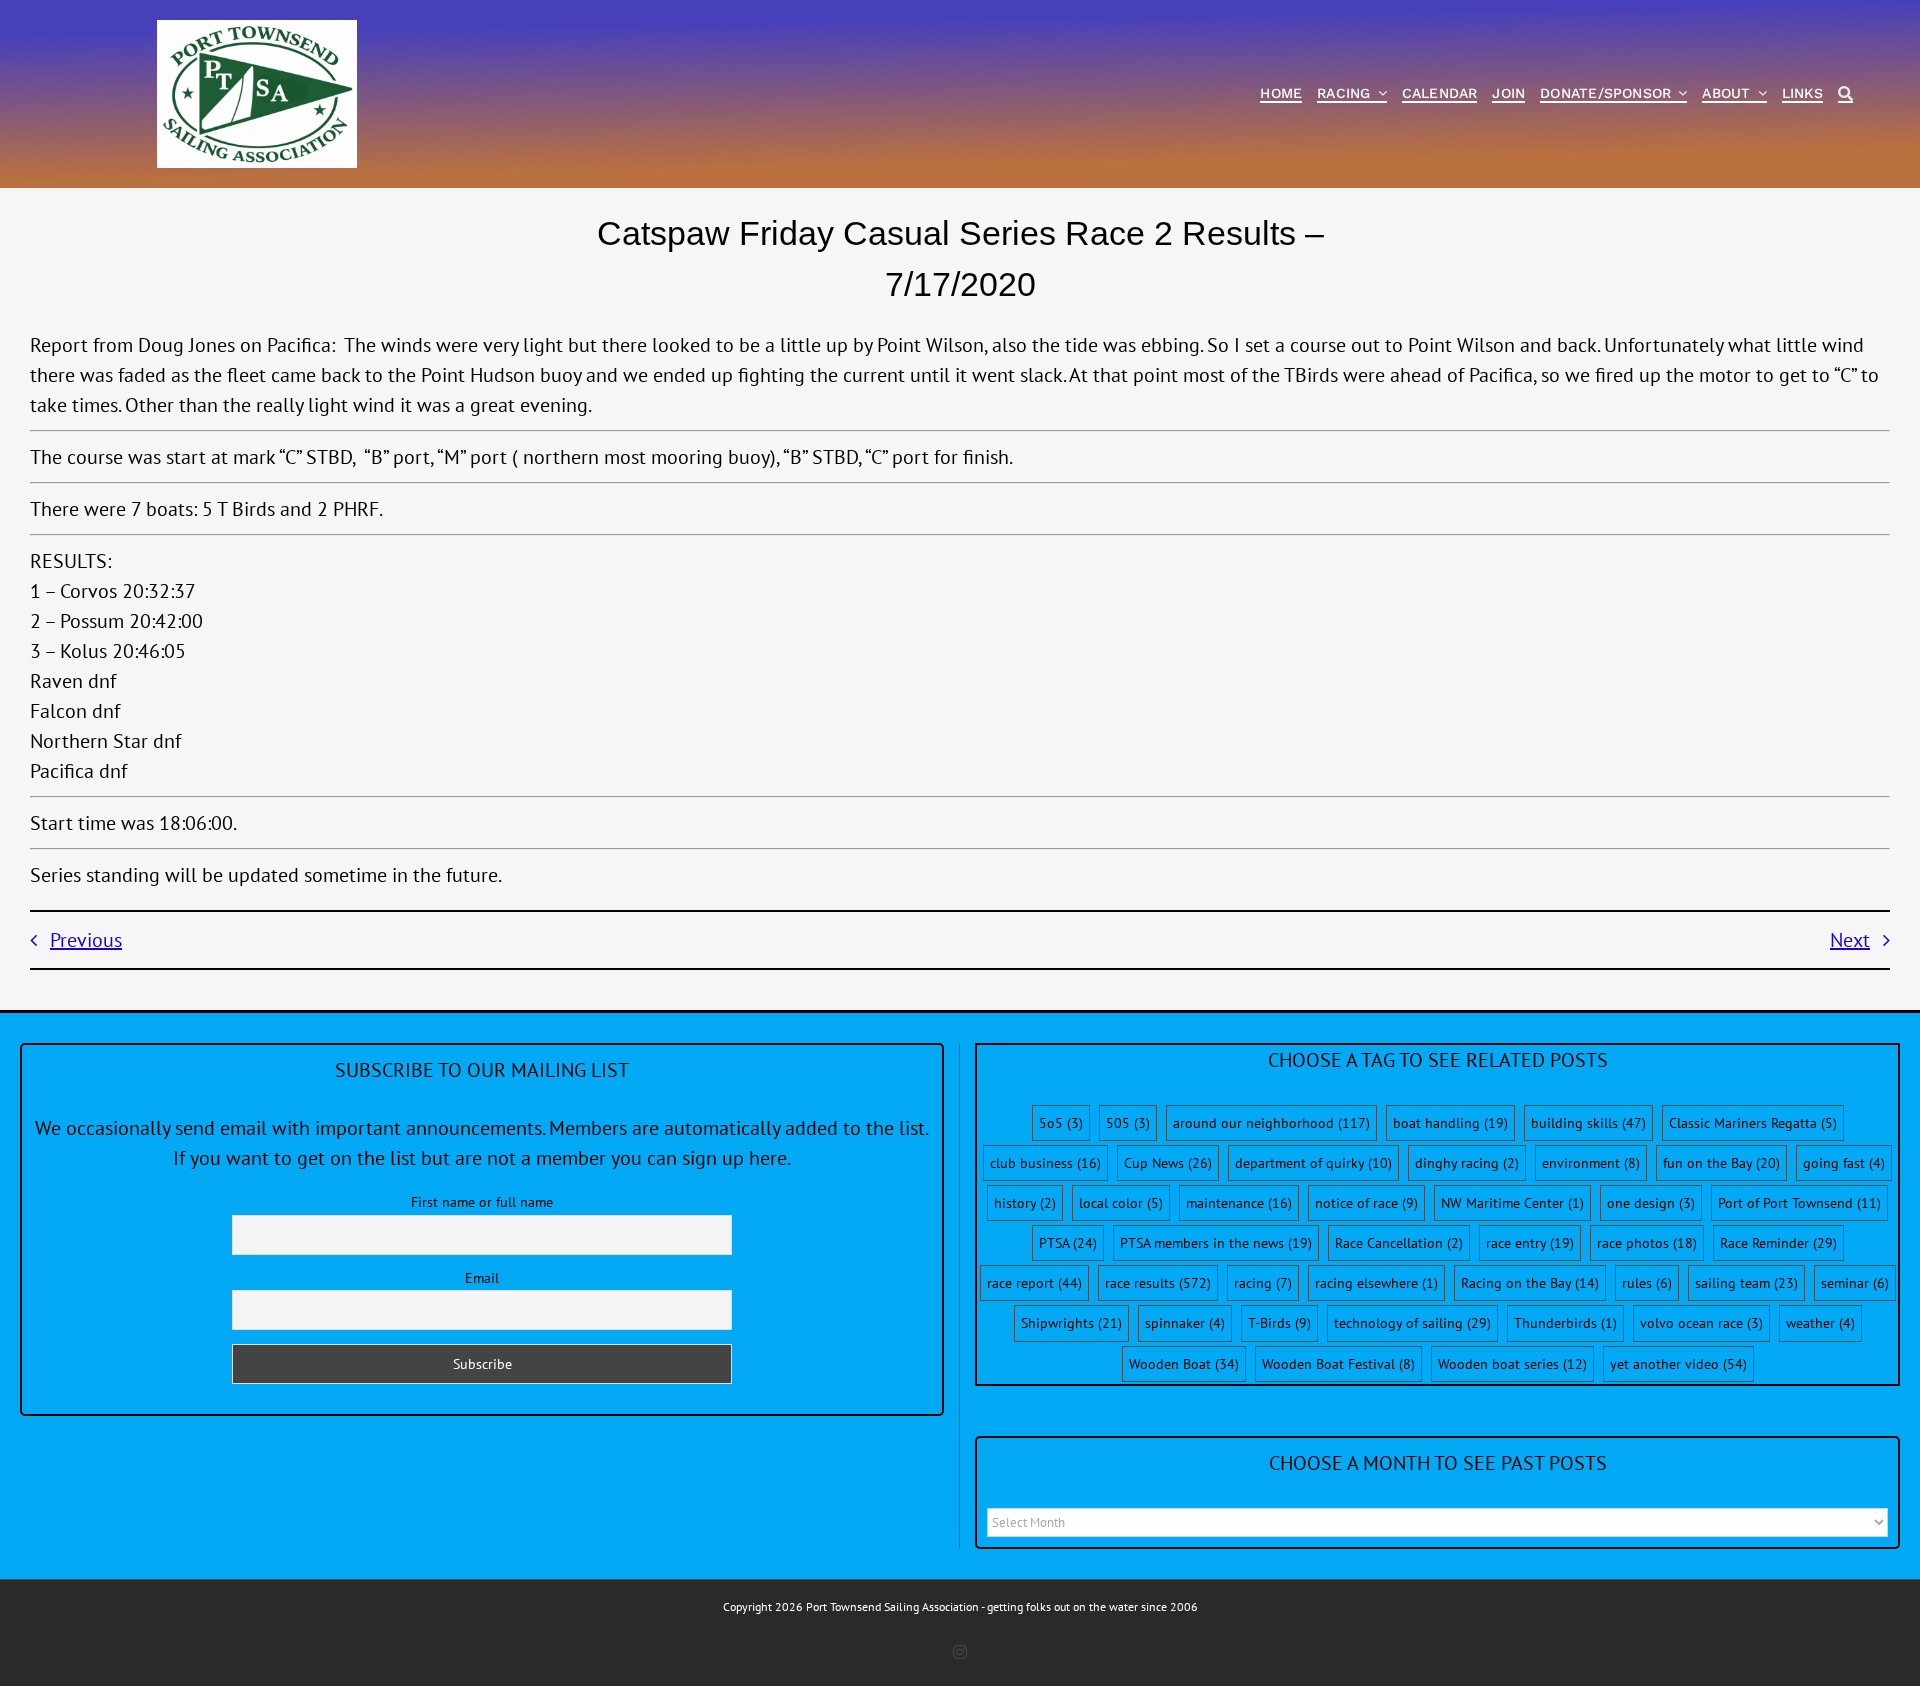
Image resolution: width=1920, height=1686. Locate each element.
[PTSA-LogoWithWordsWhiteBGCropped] (257, 30)
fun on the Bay (1721, 1163)
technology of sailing (1412, 1323)
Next (1850, 940)
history (1025, 1203)
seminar (1855, 1283)
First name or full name (482, 1202)
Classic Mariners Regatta (1753, 1123)
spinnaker (1185, 1323)
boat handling (1450, 1123)
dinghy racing (1467, 1163)
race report (1034, 1283)
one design (1651, 1203)
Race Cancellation (1399, 1243)
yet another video (1678, 1364)
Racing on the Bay (1530, 1283)
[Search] (1845, 94)
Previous (86, 940)
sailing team (1746, 1283)
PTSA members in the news (1216, 1243)
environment (1591, 1163)
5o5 (1061, 1123)
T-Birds (1279, 1323)
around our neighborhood (1271, 1123)
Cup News (1168, 1163)
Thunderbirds (1565, 1323)
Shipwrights (1071, 1323)
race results (1158, 1283)
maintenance (1239, 1203)
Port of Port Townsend (1799, 1203)
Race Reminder (1778, 1243)
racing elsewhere (1376, 1283)
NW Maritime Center (1512, 1203)
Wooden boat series (1512, 1364)
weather (1820, 1323)
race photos (1647, 1243)
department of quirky (1313, 1163)
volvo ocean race (1701, 1323)
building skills (1588, 1123)
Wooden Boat (1184, 1364)
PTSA (1068, 1243)
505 (1128, 1123)
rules (1647, 1283)
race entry (1530, 1243)
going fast (1844, 1163)
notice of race (1366, 1203)
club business (1045, 1163)
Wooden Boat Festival (1338, 1364)
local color (1121, 1203)
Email (482, 1278)
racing (1263, 1283)
